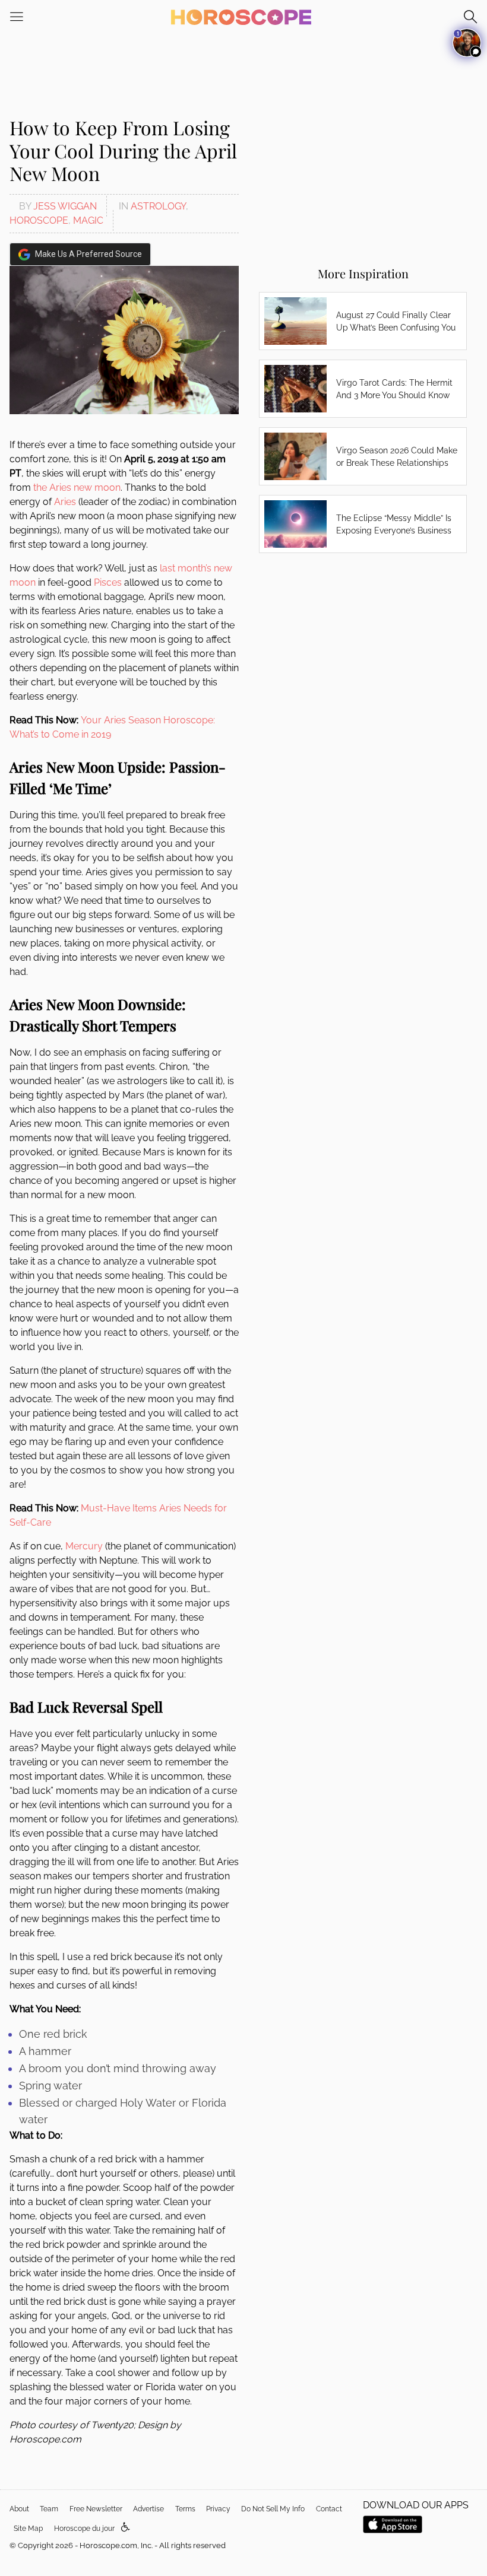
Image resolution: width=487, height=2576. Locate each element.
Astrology (158, 206)
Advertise (148, 2509)
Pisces (108, 582)
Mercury (84, 1546)
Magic (88, 220)
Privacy (218, 2509)
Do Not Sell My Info (273, 2509)
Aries (65, 502)
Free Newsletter (96, 2509)
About (19, 2509)
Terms (185, 2509)
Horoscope (39, 220)
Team (49, 2509)
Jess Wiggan (65, 206)
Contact (329, 2509)
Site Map (28, 2529)
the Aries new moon (77, 487)
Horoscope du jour (84, 2529)
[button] (126, 2528)
